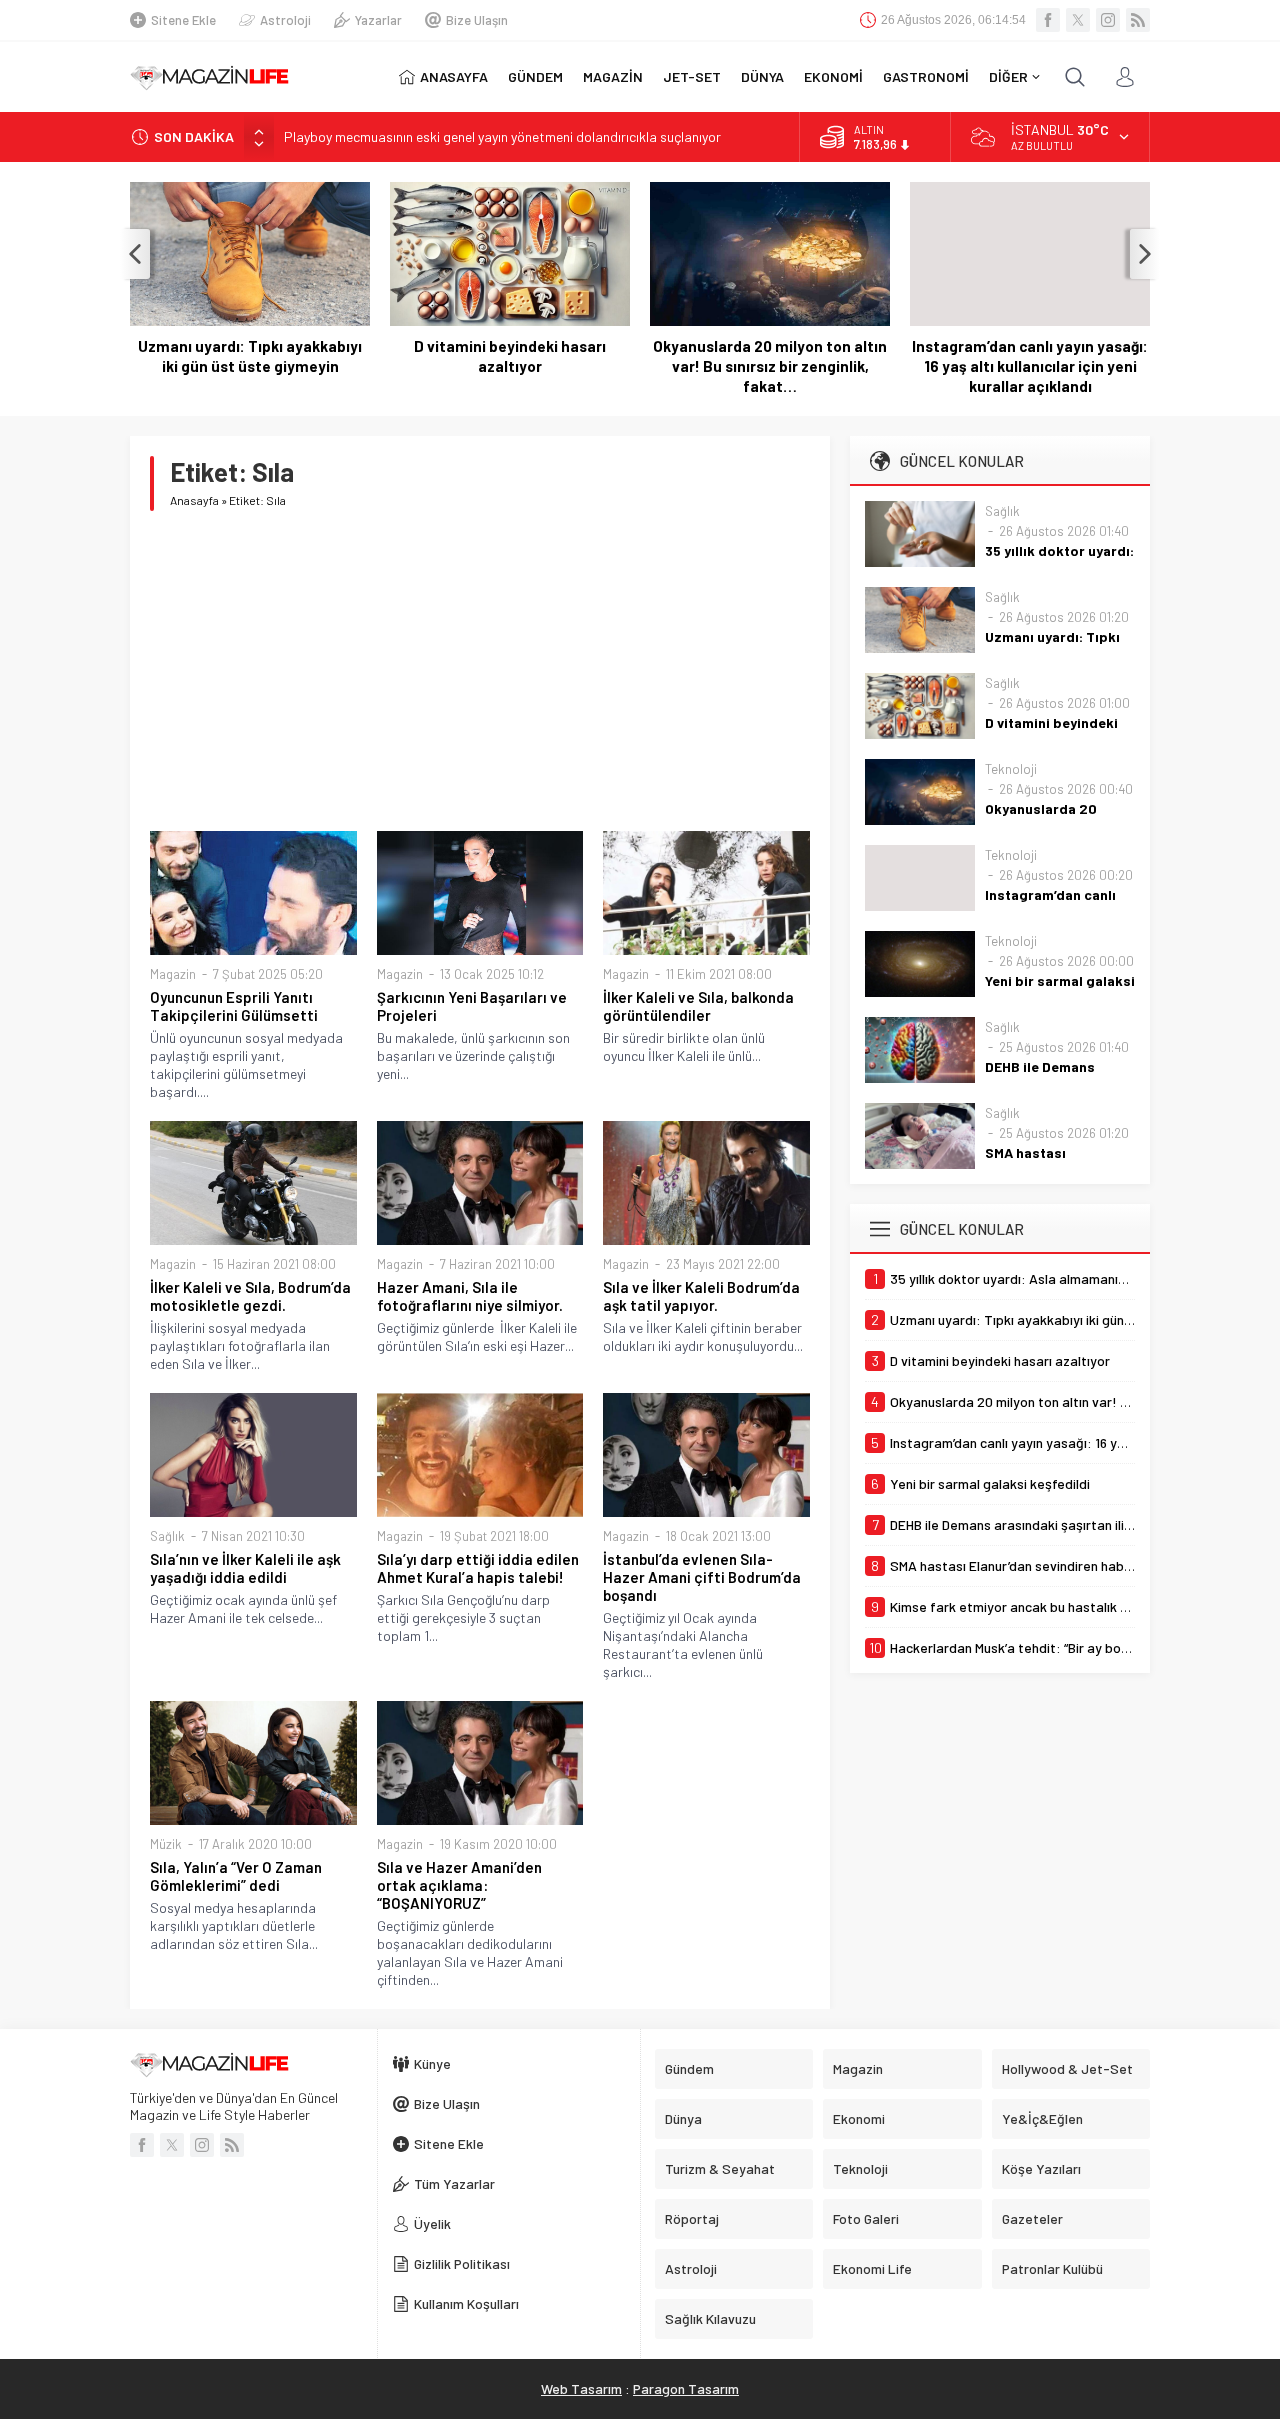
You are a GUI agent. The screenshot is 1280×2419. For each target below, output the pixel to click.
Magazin (173, 974)
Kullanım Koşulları (466, 2303)
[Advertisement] (480, 671)
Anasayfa (194, 500)
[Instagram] (1108, 20)
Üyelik (432, 2223)
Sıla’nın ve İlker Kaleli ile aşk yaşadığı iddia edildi (245, 1568)
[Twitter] (1078, 20)
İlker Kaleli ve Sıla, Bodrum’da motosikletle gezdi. (250, 1296)
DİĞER (1008, 76)
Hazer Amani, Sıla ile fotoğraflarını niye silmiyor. (470, 1296)
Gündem (689, 2068)
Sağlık (167, 1536)
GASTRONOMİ (926, 76)
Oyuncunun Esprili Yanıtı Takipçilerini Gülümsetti (234, 1006)
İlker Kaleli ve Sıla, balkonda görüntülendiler (698, 1006)
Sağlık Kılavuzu (710, 2318)
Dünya (683, 2118)
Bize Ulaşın (477, 20)
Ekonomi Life (872, 2268)
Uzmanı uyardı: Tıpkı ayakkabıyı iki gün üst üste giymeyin (250, 356)
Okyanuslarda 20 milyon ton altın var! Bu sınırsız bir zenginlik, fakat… (770, 366)
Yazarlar (378, 20)
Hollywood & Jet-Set (1067, 2068)
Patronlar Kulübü (1052, 2268)
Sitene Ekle (183, 20)
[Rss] (1138, 20)
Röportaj (692, 2218)
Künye (432, 2063)
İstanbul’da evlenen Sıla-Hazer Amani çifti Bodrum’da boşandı (702, 1577)
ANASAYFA (454, 76)
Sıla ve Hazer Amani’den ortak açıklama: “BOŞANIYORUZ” (459, 1885)
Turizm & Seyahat (720, 2168)
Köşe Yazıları (1041, 2168)
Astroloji (285, 20)
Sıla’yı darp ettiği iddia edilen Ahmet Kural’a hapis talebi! (478, 1568)
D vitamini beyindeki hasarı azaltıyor (510, 356)
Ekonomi (859, 2118)
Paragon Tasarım (686, 2388)
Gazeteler (1032, 2218)
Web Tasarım (581, 2388)
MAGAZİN (613, 76)
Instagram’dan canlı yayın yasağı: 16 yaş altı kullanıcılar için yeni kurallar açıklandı (1030, 366)
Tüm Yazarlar (454, 2183)
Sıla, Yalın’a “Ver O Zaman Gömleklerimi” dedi (236, 1876)
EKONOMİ (833, 76)
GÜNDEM (535, 76)
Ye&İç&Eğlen (1042, 2118)
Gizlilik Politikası (462, 2263)
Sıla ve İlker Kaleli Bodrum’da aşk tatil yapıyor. (701, 1296)
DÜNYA (762, 76)
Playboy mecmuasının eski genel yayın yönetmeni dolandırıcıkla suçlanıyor (502, 136)
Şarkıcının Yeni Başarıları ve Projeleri (472, 1006)
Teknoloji (1011, 769)
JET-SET (692, 76)
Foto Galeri (866, 2218)
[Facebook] (1048, 20)
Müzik (166, 1844)
